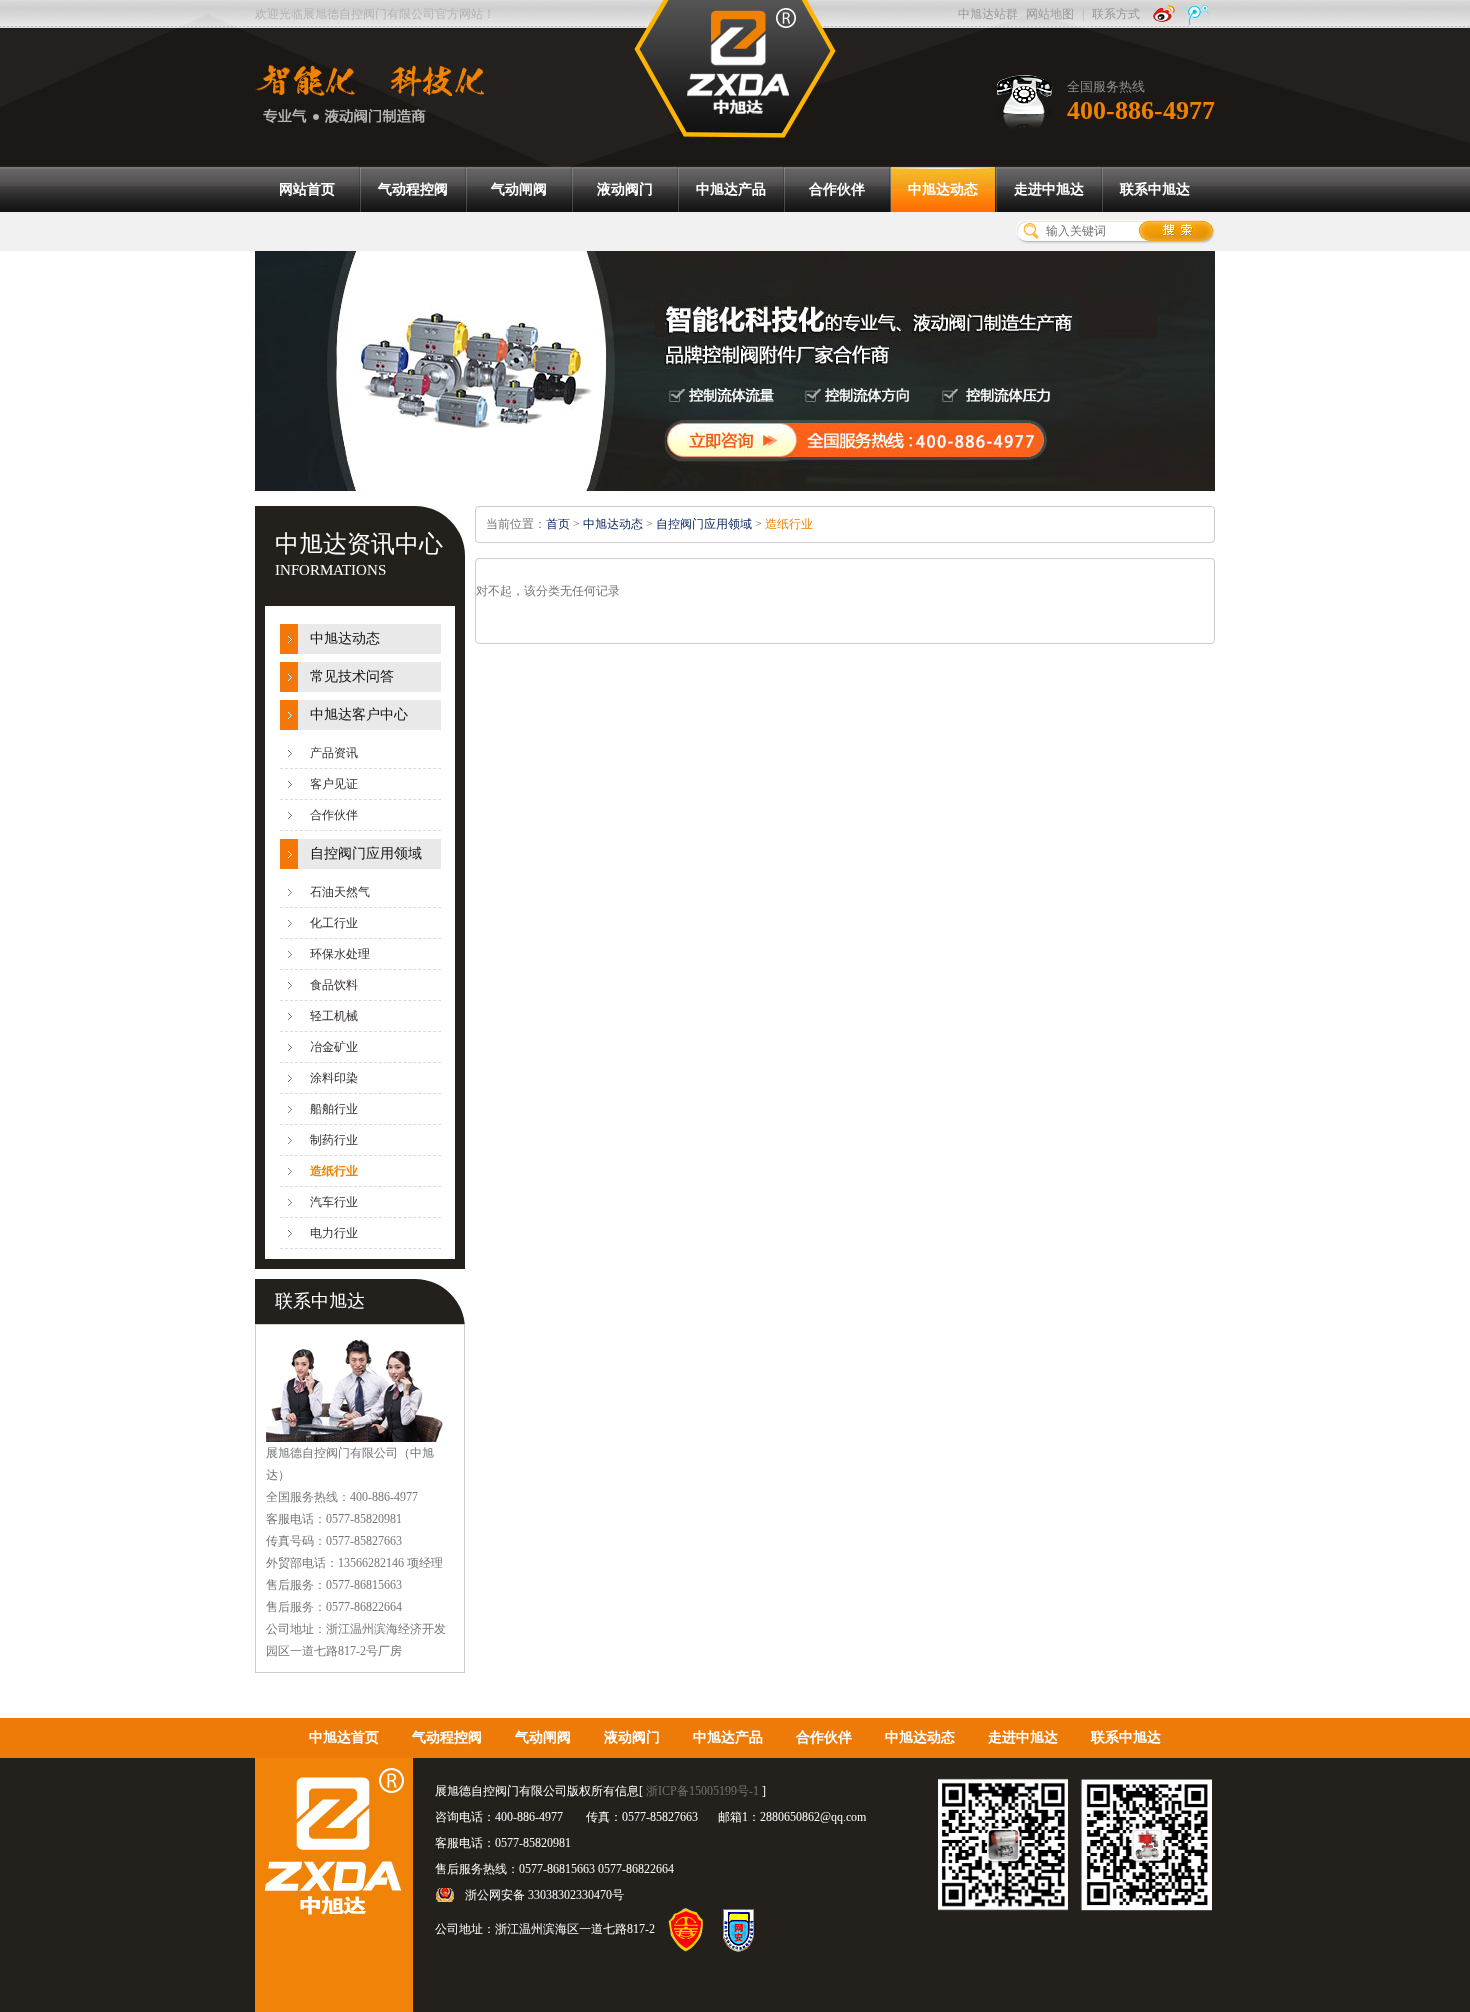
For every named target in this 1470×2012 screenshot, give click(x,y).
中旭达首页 (344, 1737)
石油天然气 (340, 892)
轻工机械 (334, 1016)
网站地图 (1050, 14)
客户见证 (334, 784)
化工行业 (334, 923)
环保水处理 (340, 954)
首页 (558, 524)
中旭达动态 (345, 638)
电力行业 (334, 1233)
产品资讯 (334, 753)
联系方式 (1116, 14)
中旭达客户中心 (359, 714)
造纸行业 (334, 1171)
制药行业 (334, 1140)
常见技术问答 (352, 676)
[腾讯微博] (1199, 14)
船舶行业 (334, 1109)
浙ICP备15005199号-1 (702, 1791)
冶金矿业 (334, 1047)
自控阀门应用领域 (366, 853)
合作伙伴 (334, 815)
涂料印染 (334, 1078)
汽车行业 (334, 1202)
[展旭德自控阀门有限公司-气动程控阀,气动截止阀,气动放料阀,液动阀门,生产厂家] (735, 68)
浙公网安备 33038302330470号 (544, 1895)
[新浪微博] (1164, 14)
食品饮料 (334, 985)
